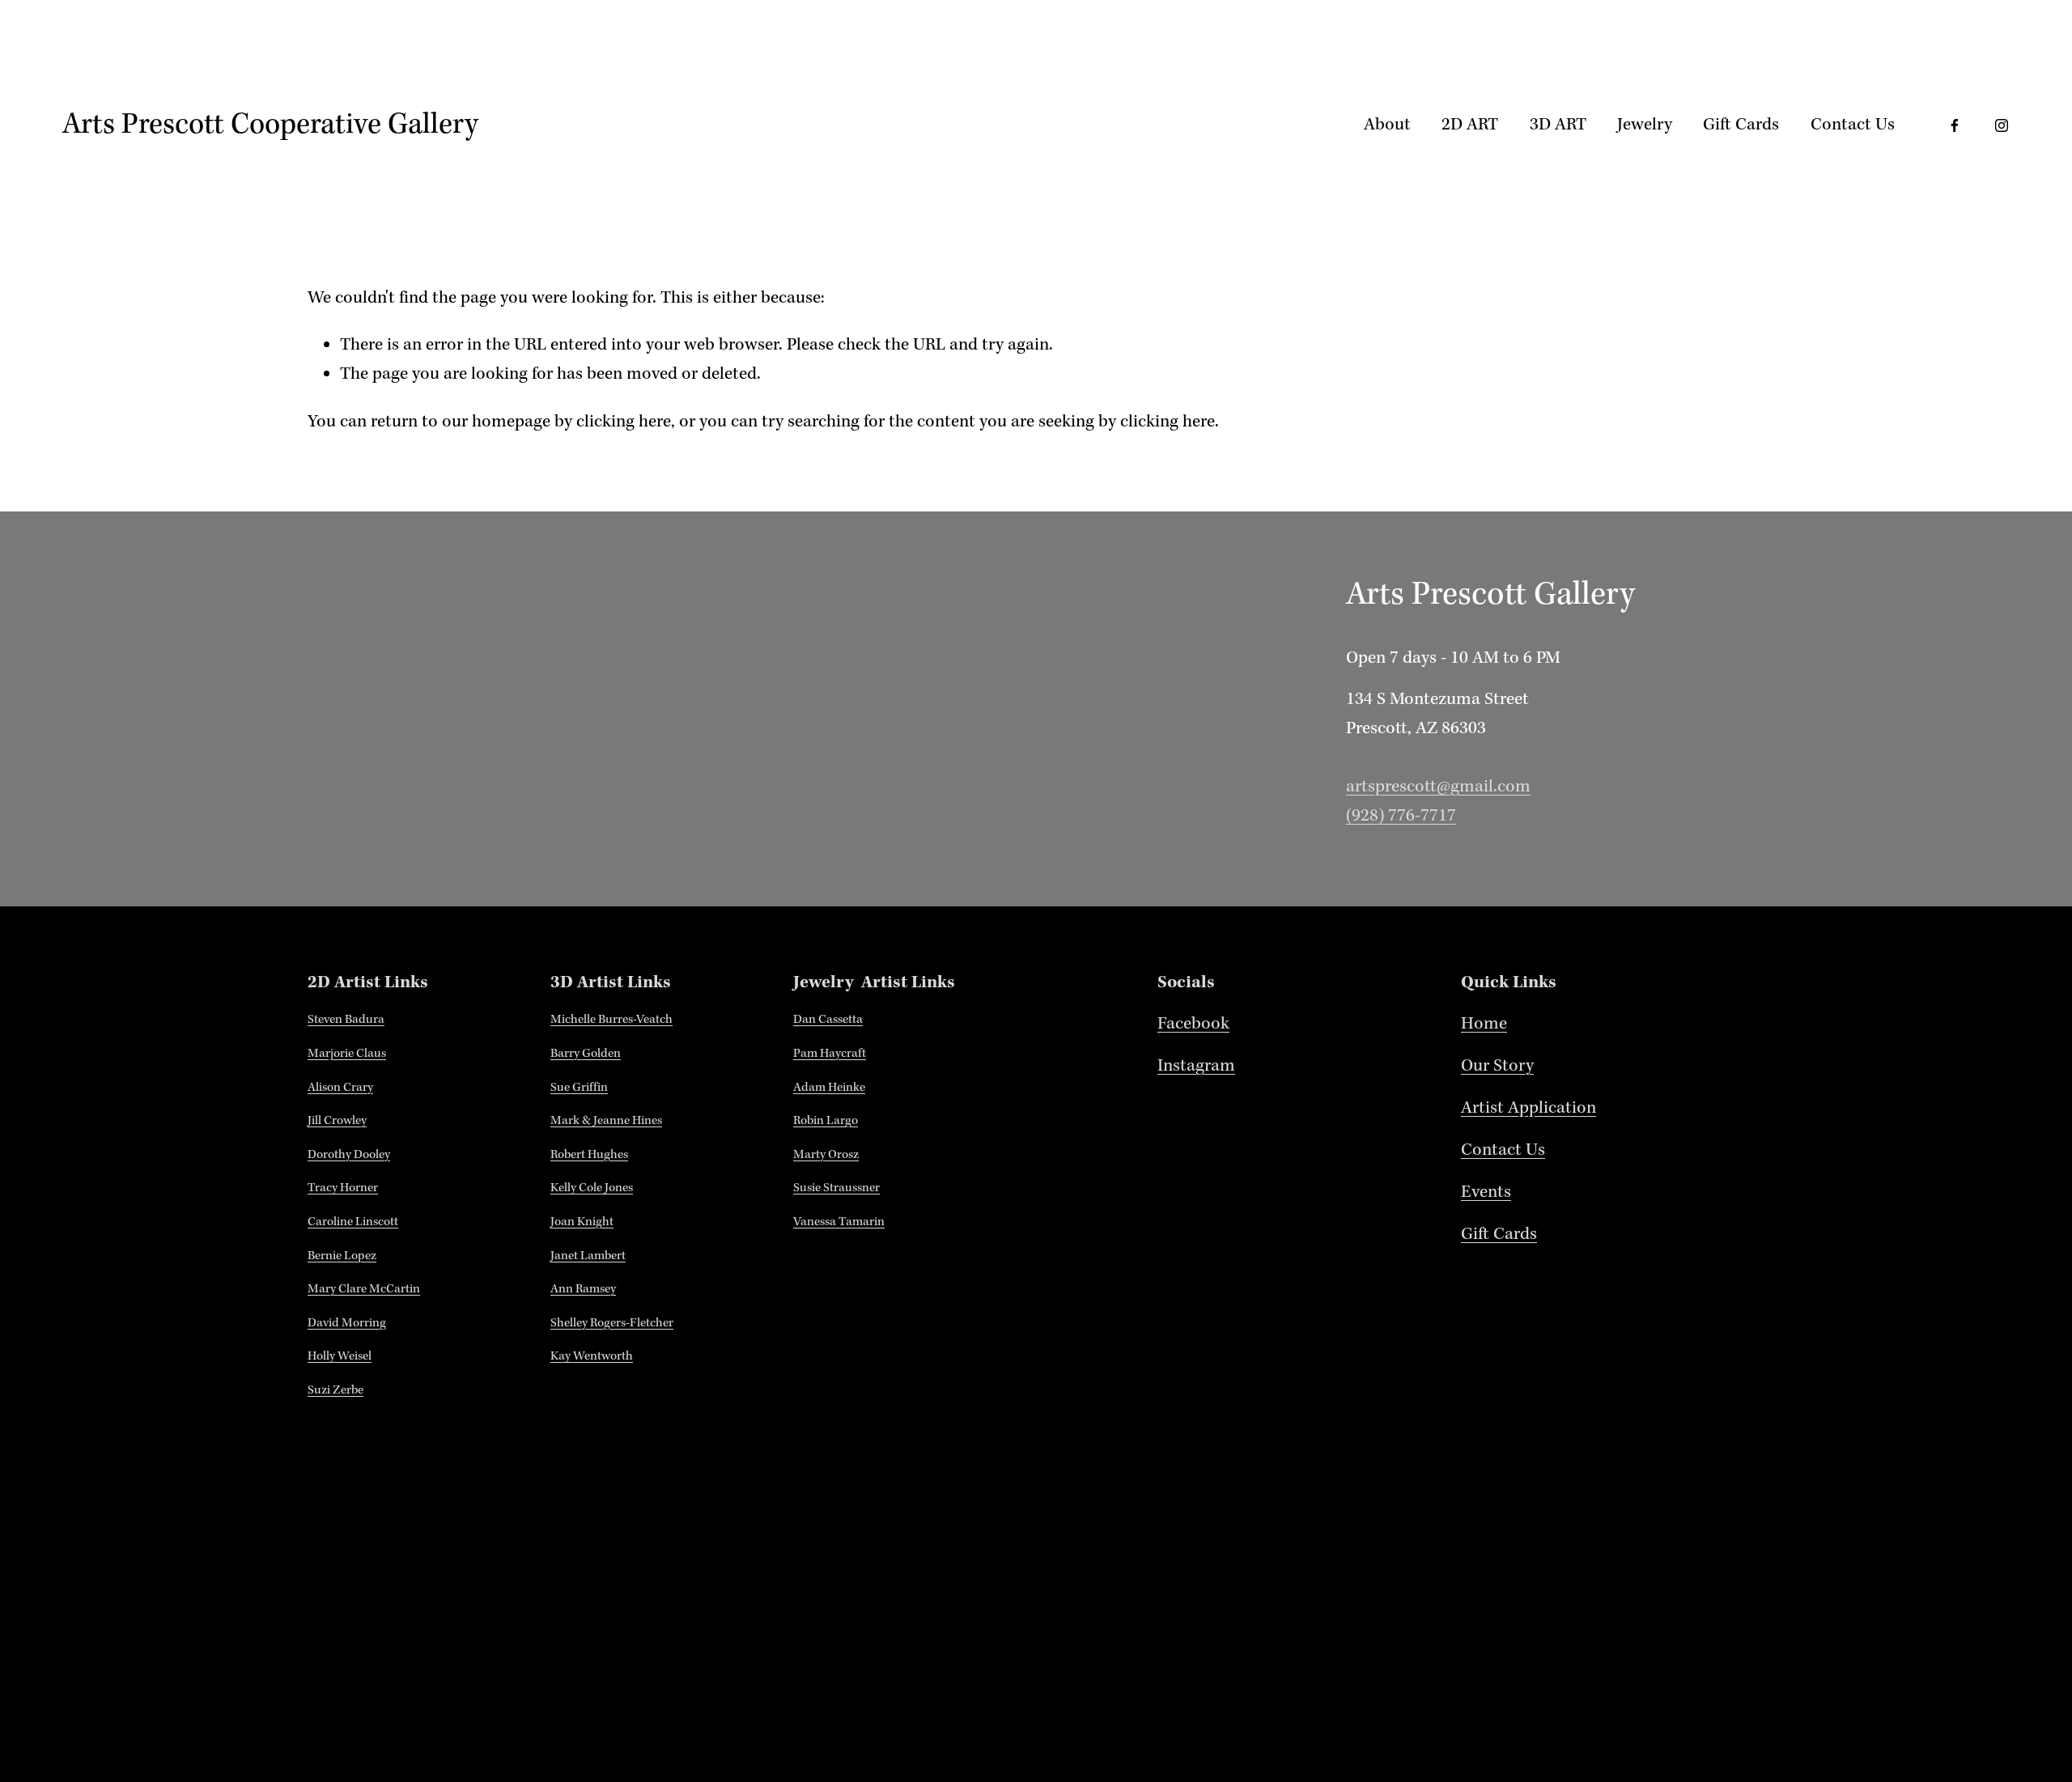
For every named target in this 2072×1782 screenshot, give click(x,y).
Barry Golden (586, 1054)
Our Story (1497, 1066)
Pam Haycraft (830, 1054)
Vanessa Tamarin (839, 1222)
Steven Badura (346, 1020)
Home (1484, 1024)
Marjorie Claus (347, 1054)
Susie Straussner (836, 1188)
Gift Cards (1741, 125)
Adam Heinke (829, 1088)
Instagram (1196, 1066)
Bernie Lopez (342, 1256)
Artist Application (1529, 1108)
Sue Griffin (579, 1088)
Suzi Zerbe (335, 1390)
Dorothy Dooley (349, 1155)
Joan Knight (582, 1222)
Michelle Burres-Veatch (611, 1020)
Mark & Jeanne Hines (606, 1121)
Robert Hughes (589, 1155)
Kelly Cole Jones (592, 1188)
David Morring (347, 1323)
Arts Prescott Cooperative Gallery (270, 125)
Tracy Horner (343, 1188)
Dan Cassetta (828, 1020)
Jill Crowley (337, 1121)
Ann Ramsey (583, 1289)
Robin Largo (826, 1121)
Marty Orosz (826, 1155)
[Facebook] (1955, 125)
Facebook (1193, 1024)
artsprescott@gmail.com (1438, 787)
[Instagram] (2002, 125)
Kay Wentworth (592, 1356)
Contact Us (1853, 125)
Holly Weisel (340, 1356)
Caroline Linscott (353, 1222)
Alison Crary (340, 1088)
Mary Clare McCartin (364, 1289)
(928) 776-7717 (1401, 816)
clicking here (624, 422)
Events (1486, 1192)
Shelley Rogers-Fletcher (612, 1323)
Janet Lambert (588, 1256)
